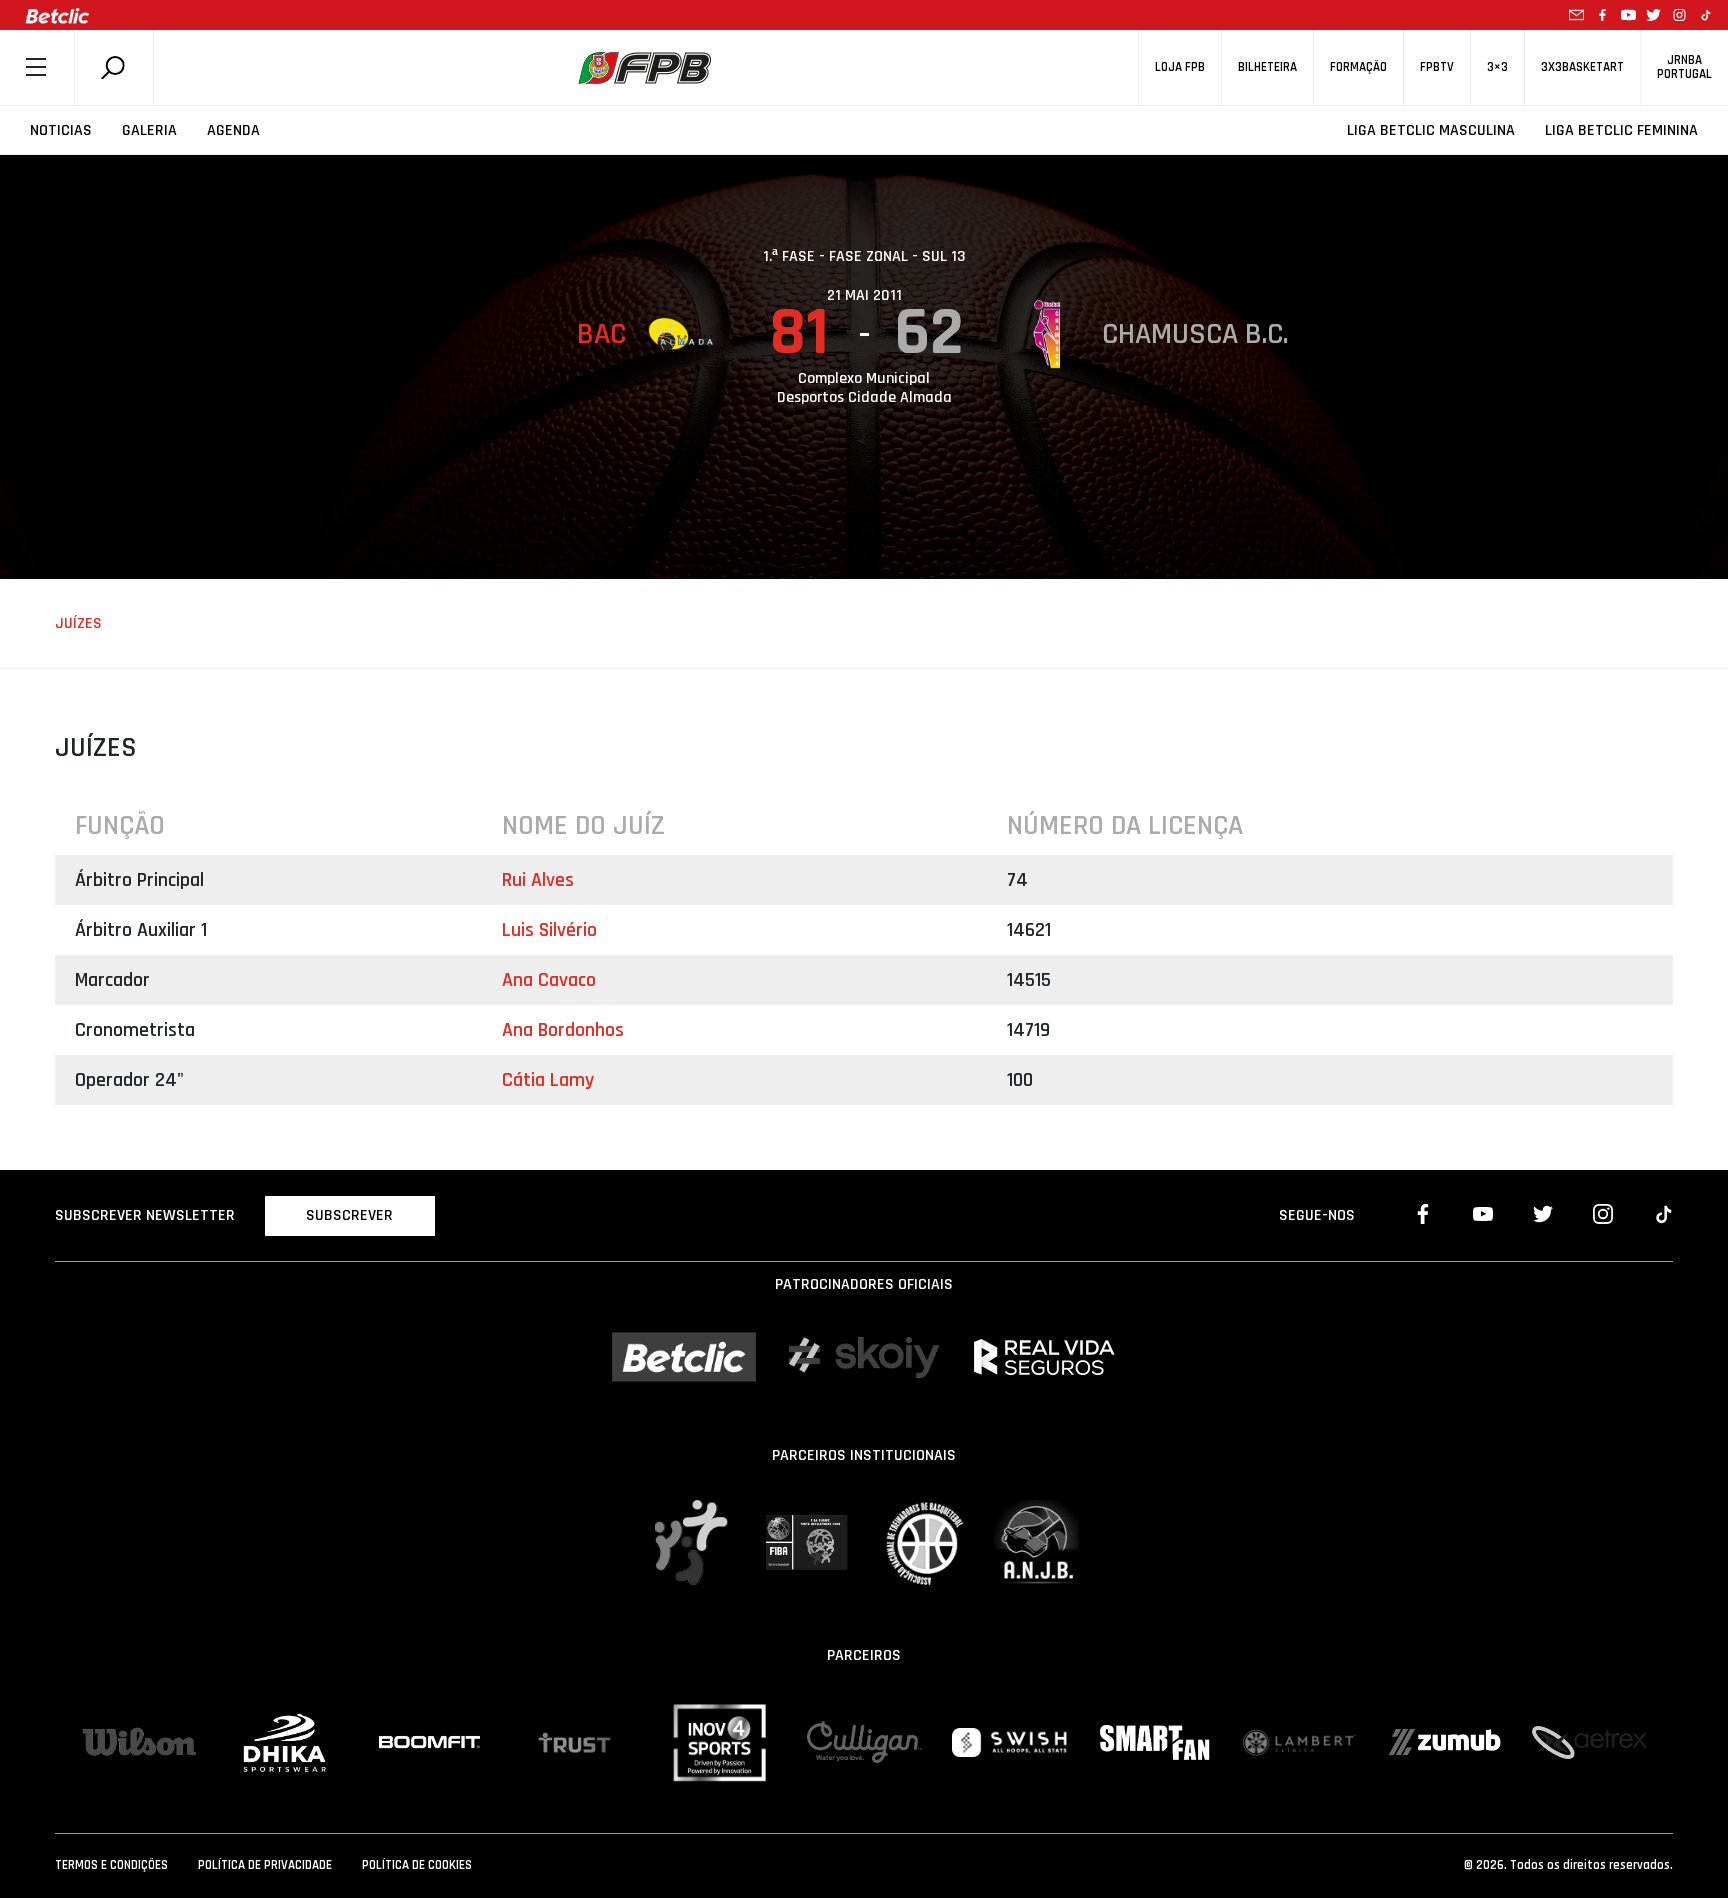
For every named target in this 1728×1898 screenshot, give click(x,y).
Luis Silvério (549, 930)
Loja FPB (1180, 67)
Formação (1358, 67)
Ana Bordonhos (563, 1030)
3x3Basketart (1582, 67)
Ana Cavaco (549, 980)
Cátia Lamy (548, 1080)
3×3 (1497, 67)
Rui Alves (538, 880)
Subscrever (349, 1215)
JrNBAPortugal (1684, 67)
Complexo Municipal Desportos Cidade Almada (864, 388)
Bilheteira (1267, 67)
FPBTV (1437, 67)
